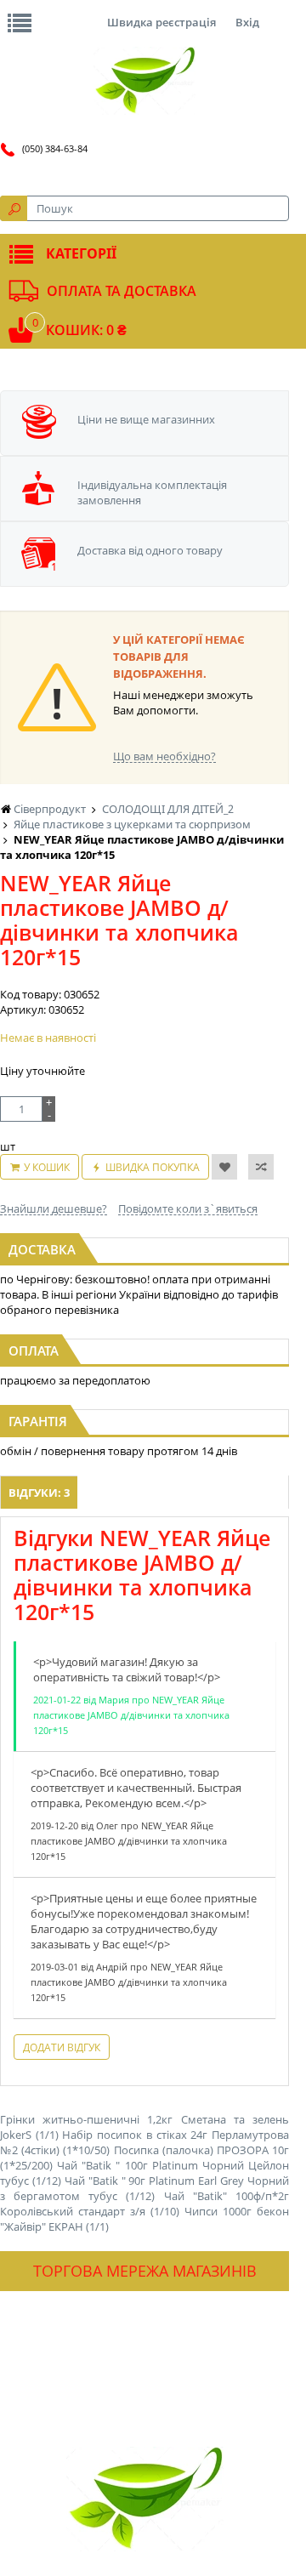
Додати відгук (62, 2047)
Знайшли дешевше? (54, 1208)
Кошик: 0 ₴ (86, 330)
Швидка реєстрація (161, 22)
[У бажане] (224, 1167)
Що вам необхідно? (164, 756)
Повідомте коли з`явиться (188, 1208)
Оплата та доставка (122, 291)
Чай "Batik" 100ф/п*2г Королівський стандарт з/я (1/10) (144, 2204)
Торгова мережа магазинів (145, 2271)
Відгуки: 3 (39, 1493)
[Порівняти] (261, 1167)
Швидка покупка (153, 1167)
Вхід (247, 22)
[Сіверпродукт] (144, 81)
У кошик (47, 1167)
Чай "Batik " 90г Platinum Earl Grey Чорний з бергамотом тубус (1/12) (144, 2188)
